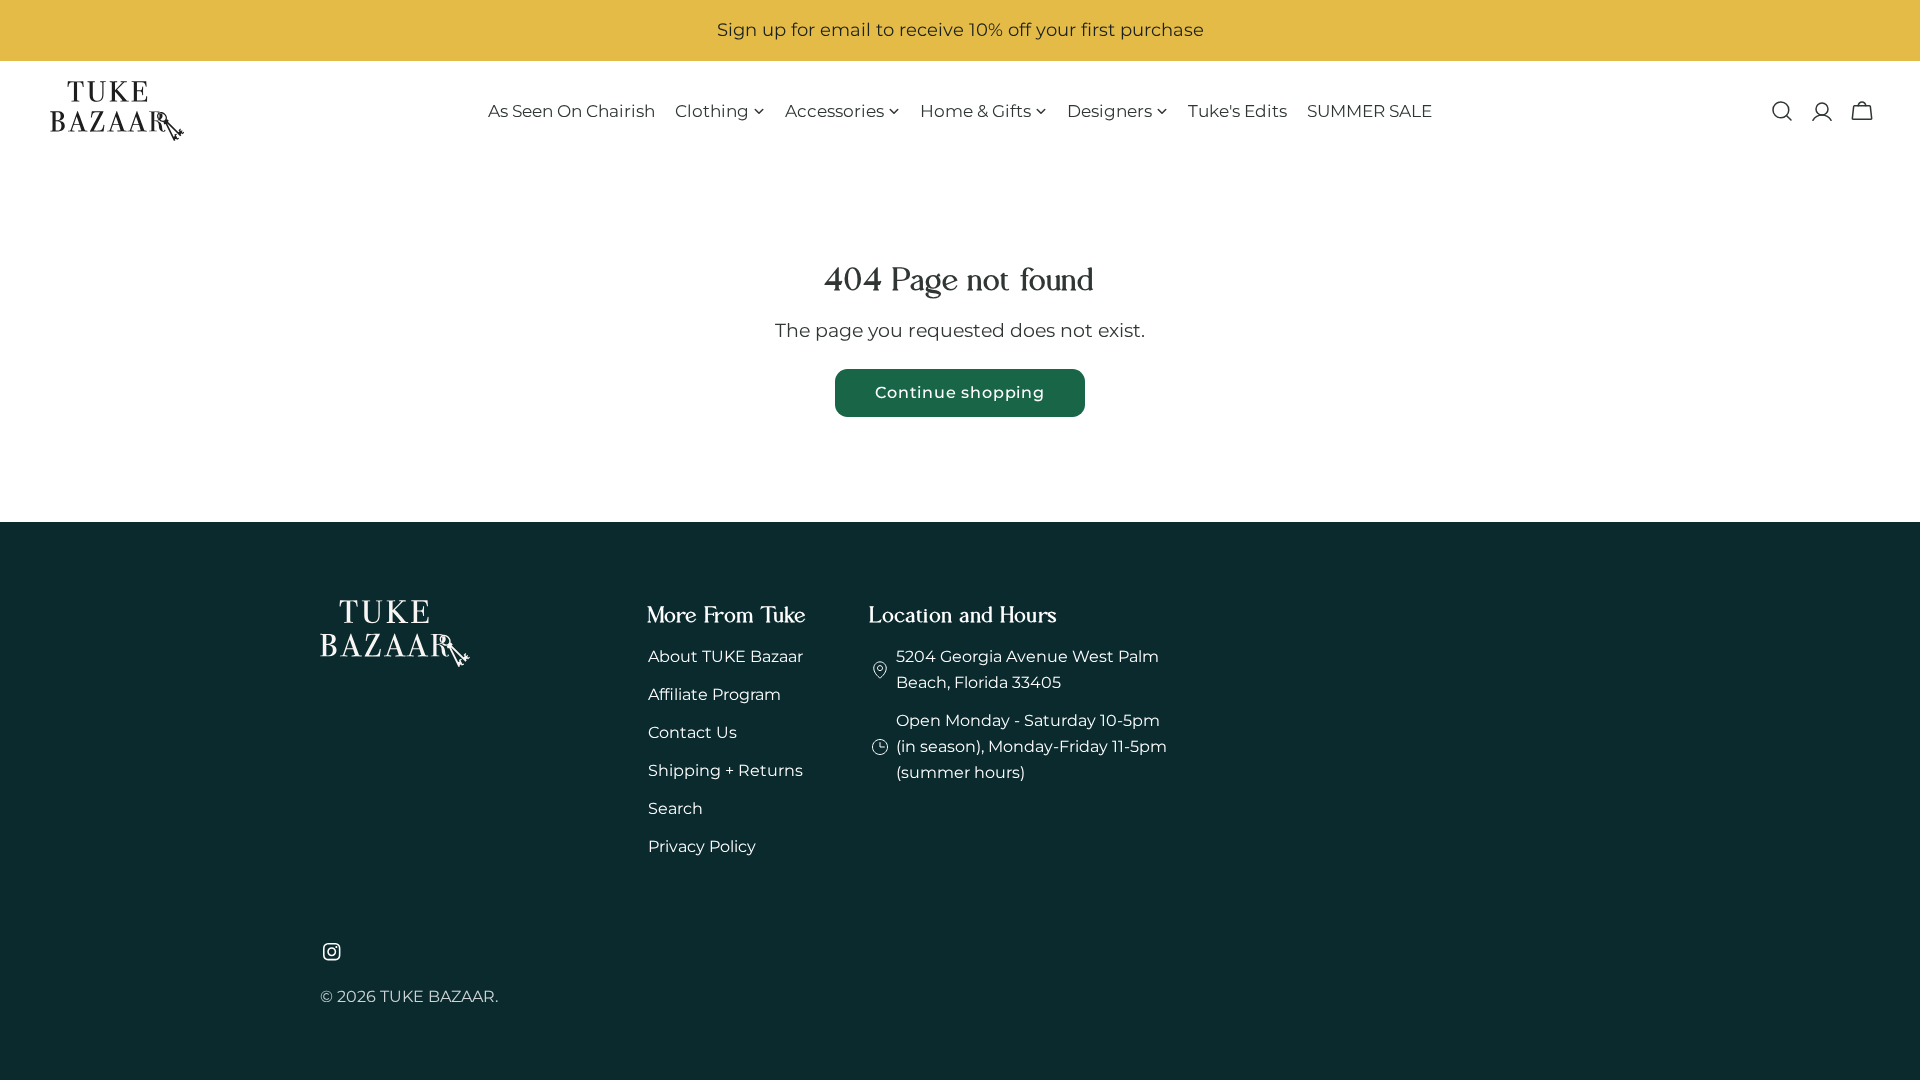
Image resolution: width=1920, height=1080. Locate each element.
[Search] (1782, 111)
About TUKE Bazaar (725, 656)
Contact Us (692, 732)
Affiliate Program (714, 694)
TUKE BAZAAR (437, 996)
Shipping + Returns (725, 770)
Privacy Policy (702, 846)
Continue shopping (960, 392)
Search (675, 808)
